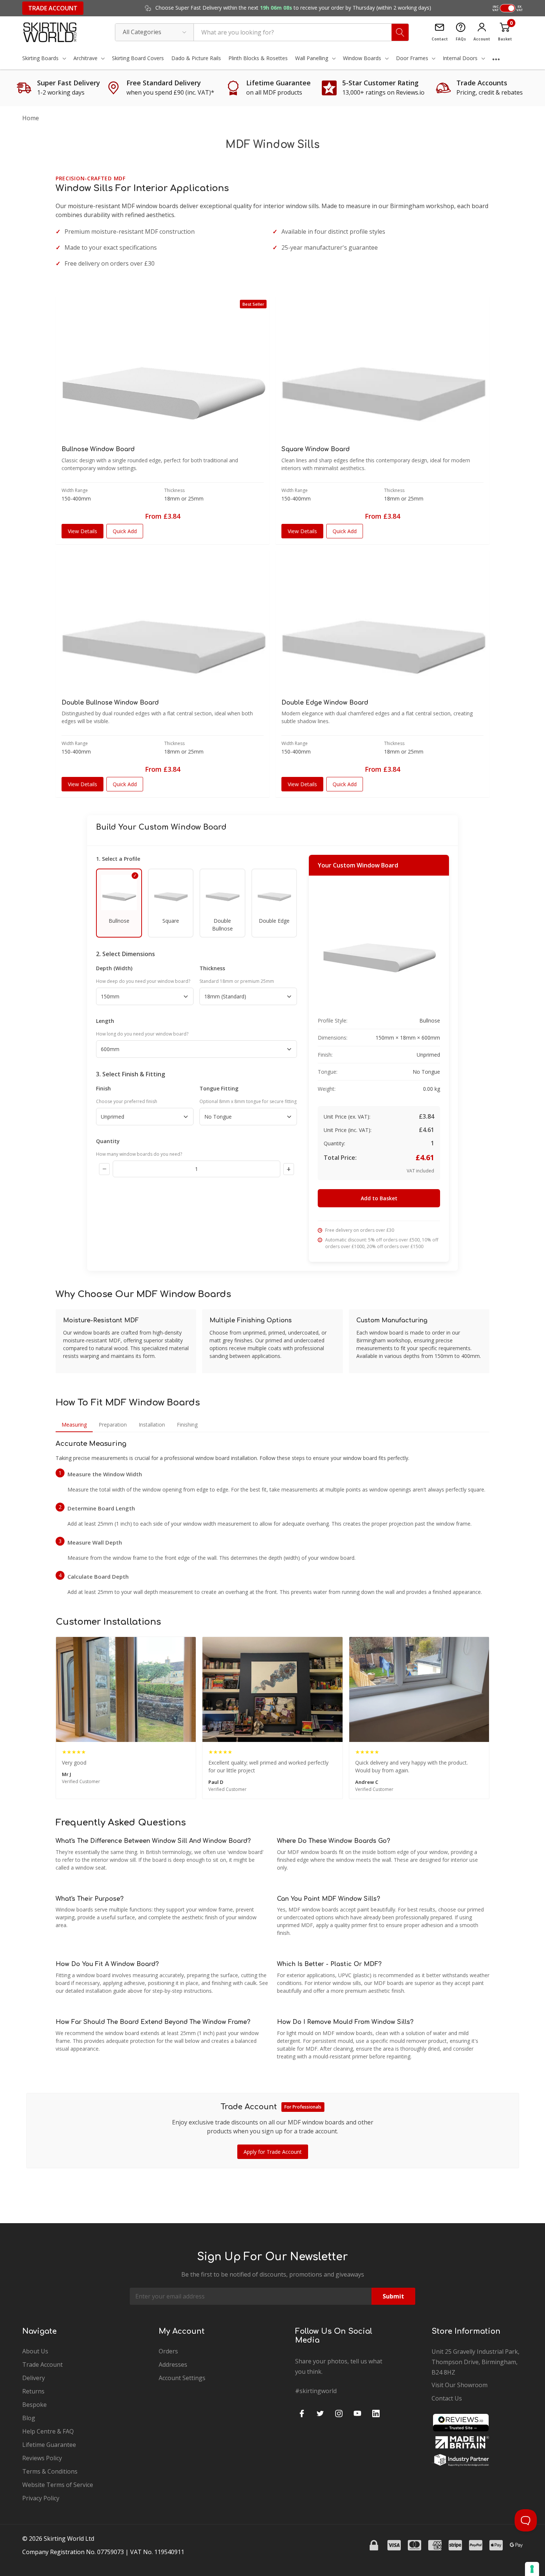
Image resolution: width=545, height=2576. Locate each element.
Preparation (113, 1425)
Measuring (74, 1425)
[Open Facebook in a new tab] (302, 2413)
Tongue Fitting (219, 1088)
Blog (29, 2418)
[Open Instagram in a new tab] (339, 2413)
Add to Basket (379, 1198)
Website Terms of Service (58, 2485)
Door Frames (412, 58)
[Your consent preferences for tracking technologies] (532, 2569)
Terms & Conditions (50, 2471)
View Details (82, 531)
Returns (33, 2391)
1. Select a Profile (118, 859)
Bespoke (34, 2405)
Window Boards (362, 58)
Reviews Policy (42, 2458)
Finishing (187, 1425)
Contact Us (447, 2398)
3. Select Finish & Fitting (131, 1074)
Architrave (85, 58)
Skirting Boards (40, 58)
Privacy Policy (41, 2498)
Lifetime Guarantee (49, 2445)
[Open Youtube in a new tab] (357, 2413)
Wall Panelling (312, 58)
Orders (168, 2351)
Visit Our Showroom (460, 2385)
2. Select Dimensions (125, 954)
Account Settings (182, 2378)
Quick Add (125, 531)
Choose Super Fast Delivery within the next (293, 8)
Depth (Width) (114, 968)
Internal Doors (460, 58)
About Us (35, 2351)
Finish (103, 1088)
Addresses (173, 2365)
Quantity (108, 1141)
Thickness (212, 968)
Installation (152, 1425)
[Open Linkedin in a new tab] (376, 2413)
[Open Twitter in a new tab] (320, 2413)
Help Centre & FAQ (48, 2431)
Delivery (34, 2378)
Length (105, 1021)
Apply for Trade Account (273, 2152)
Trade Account (53, 8)
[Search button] (400, 32)
